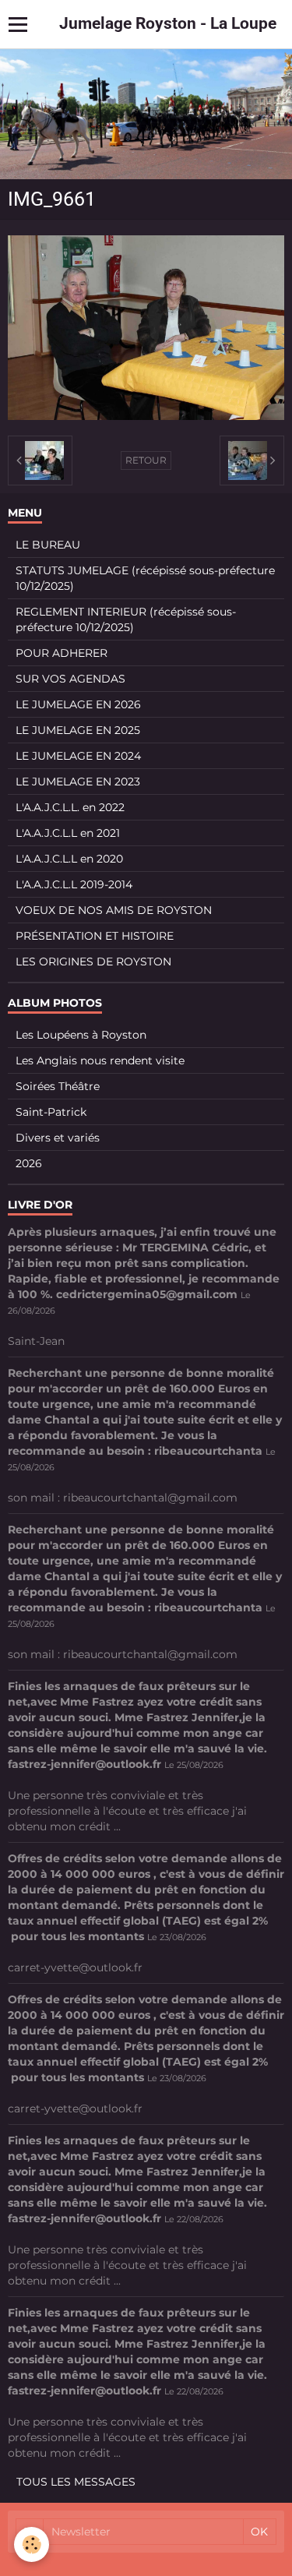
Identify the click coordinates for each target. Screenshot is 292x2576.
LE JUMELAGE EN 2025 (78, 730)
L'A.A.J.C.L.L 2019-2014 (74, 884)
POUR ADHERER (62, 653)
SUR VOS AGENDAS (70, 679)
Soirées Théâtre (58, 1086)
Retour (146, 460)
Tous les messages (76, 2482)
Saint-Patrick (51, 1112)
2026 (29, 1163)
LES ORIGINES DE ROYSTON (93, 962)
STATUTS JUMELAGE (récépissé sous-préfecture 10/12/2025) (145, 578)
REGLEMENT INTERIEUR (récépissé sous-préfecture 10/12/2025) (126, 619)
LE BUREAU (48, 545)
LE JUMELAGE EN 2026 (78, 704)
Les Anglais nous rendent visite (100, 1060)
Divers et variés (58, 1138)
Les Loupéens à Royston (81, 1035)
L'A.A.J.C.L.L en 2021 (68, 833)
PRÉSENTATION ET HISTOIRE (95, 936)
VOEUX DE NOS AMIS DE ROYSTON (114, 910)
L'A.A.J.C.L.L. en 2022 (70, 807)
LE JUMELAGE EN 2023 (78, 782)
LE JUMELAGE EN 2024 (78, 756)
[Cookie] (32, 2544)
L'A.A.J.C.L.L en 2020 (69, 859)
